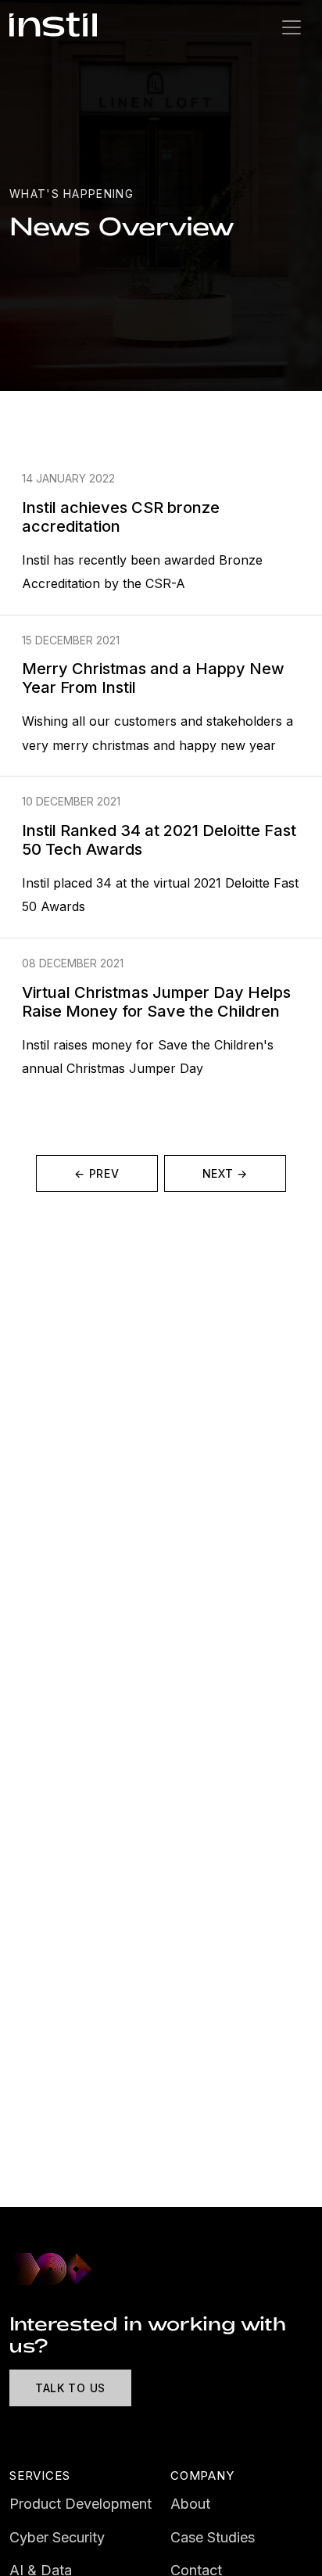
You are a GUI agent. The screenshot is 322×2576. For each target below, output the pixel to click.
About (190, 2504)
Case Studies (213, 2537)
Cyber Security (57, 2537)
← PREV (97, 1173)
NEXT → (225, 1173)
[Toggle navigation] (292, 27)
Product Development (80, 2504)
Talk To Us (70, 2388)
